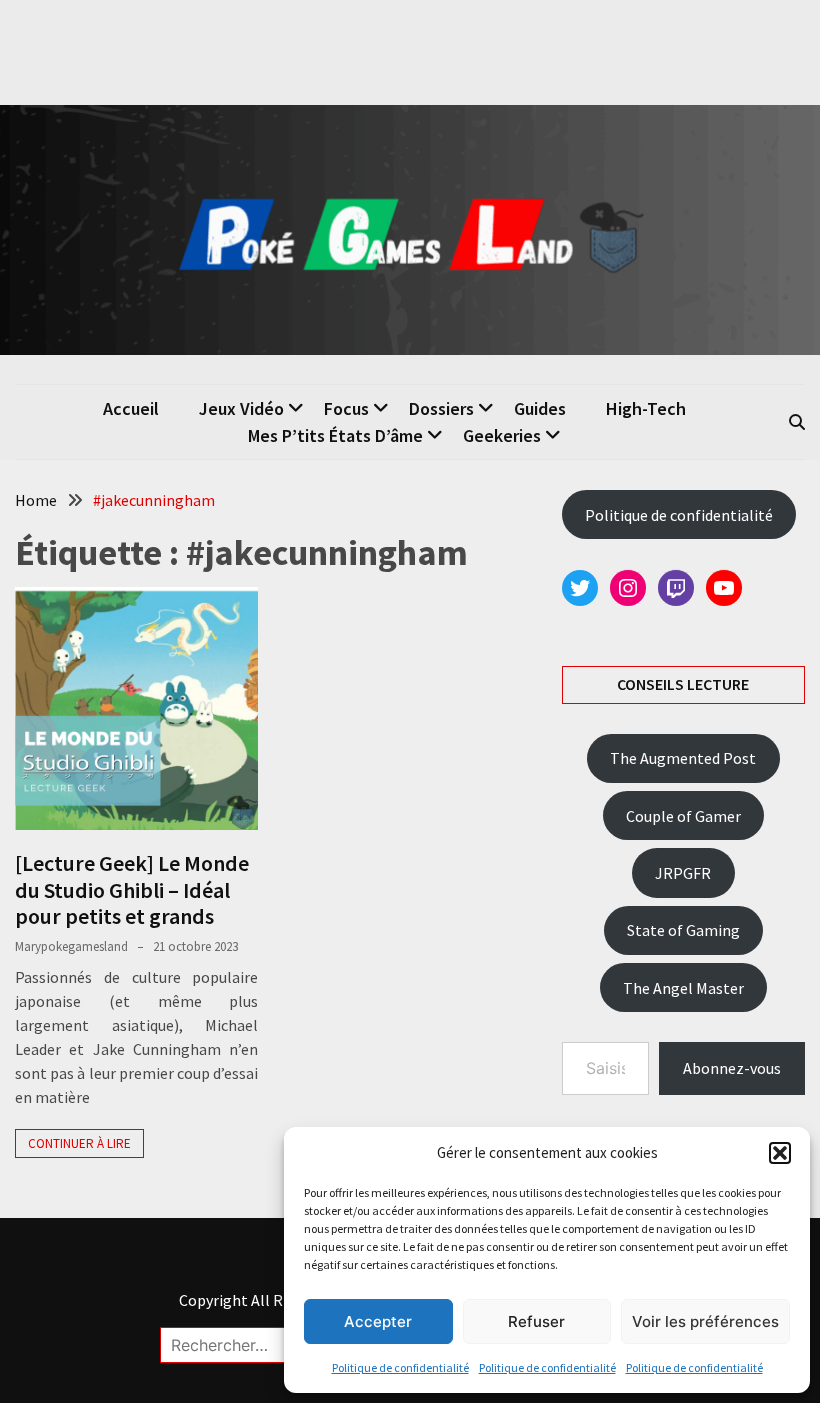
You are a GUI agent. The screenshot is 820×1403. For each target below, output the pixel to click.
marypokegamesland (71, 946)
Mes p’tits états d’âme (335, 435)
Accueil (131, 408)
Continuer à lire (79, 1143)
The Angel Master (683, 988)
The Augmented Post (683, 758)
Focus (346, 408)
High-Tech (646, 408)
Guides (540, 408)
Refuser (536, 1321)
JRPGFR (683, 873)
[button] (780, 1153)
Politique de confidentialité (400, 1367)
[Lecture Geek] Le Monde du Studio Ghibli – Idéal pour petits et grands (132, 889)
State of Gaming (683, 930)
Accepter (378, 1321)
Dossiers (441, 408)
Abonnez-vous (732, 1068)
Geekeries (502, 435)
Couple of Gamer (683, 816)
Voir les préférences (705, 1321)
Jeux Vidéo (241, 408)
